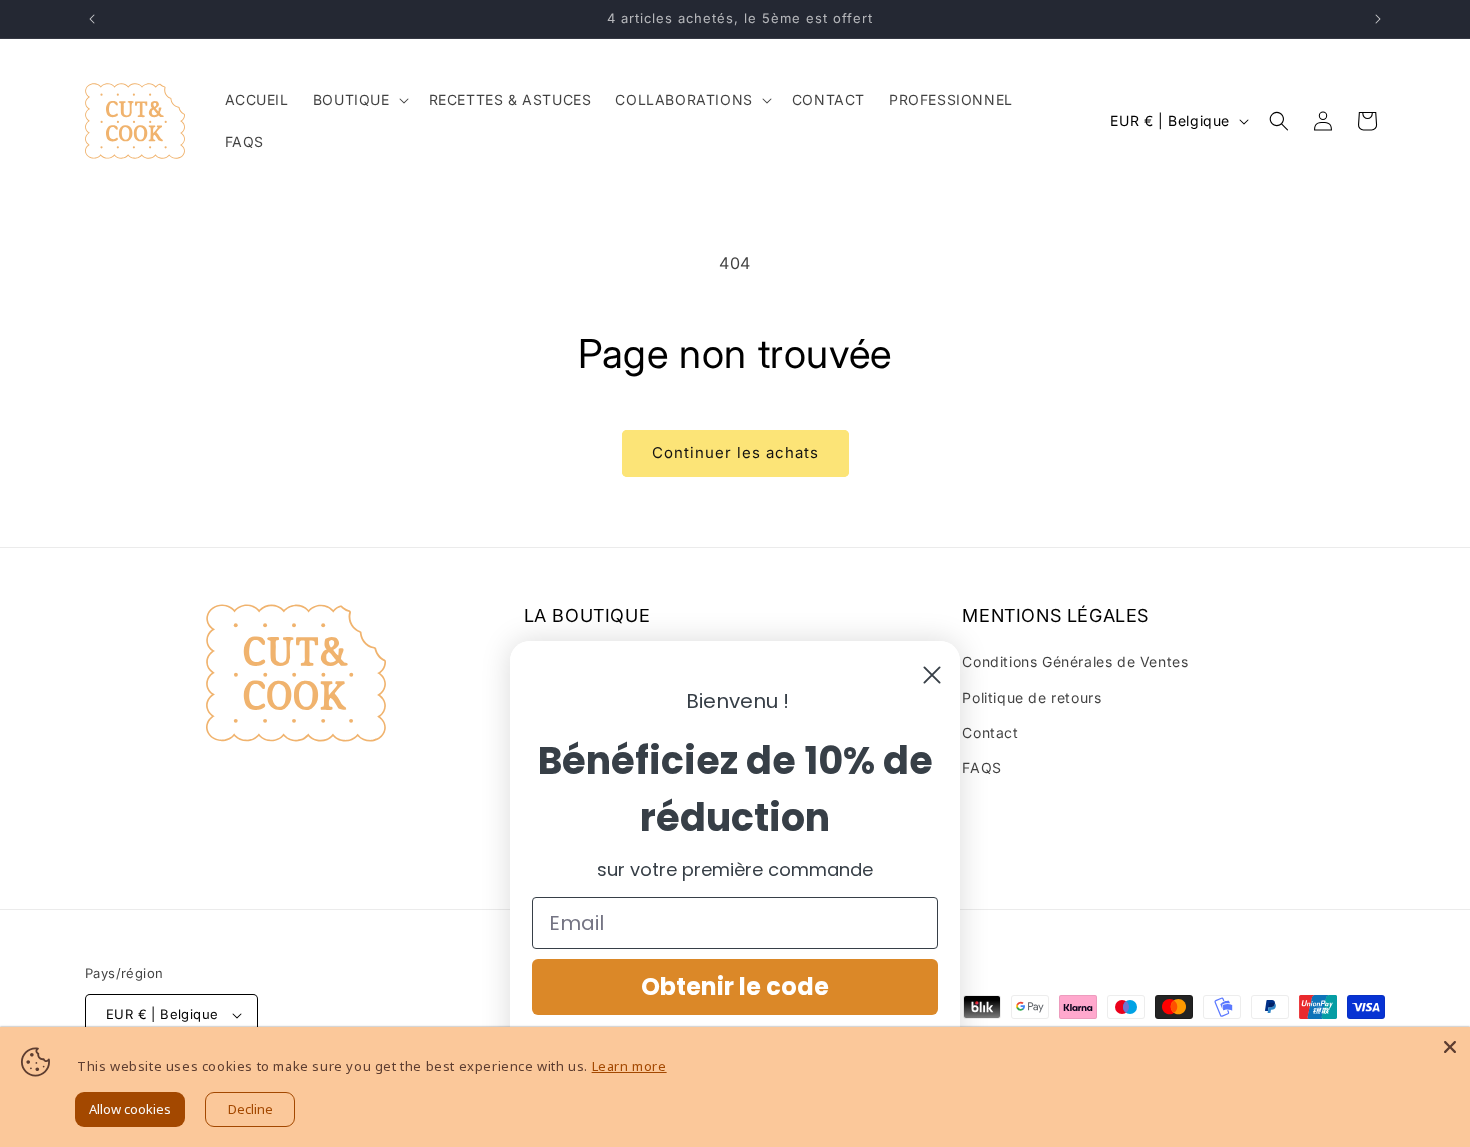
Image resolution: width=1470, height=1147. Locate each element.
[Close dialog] (932, 675)
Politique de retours (1031, 697)
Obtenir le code (735, 986)
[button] (359, 100)
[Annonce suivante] (1378, 19)
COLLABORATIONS (683, 99)
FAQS (981, 767)
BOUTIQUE (351, 99)
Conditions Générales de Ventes (1075, 661)
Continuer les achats (735, 452)
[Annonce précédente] (92, 19)
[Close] (1450, 1047)
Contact (990, 732)
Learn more (629, 1066)
